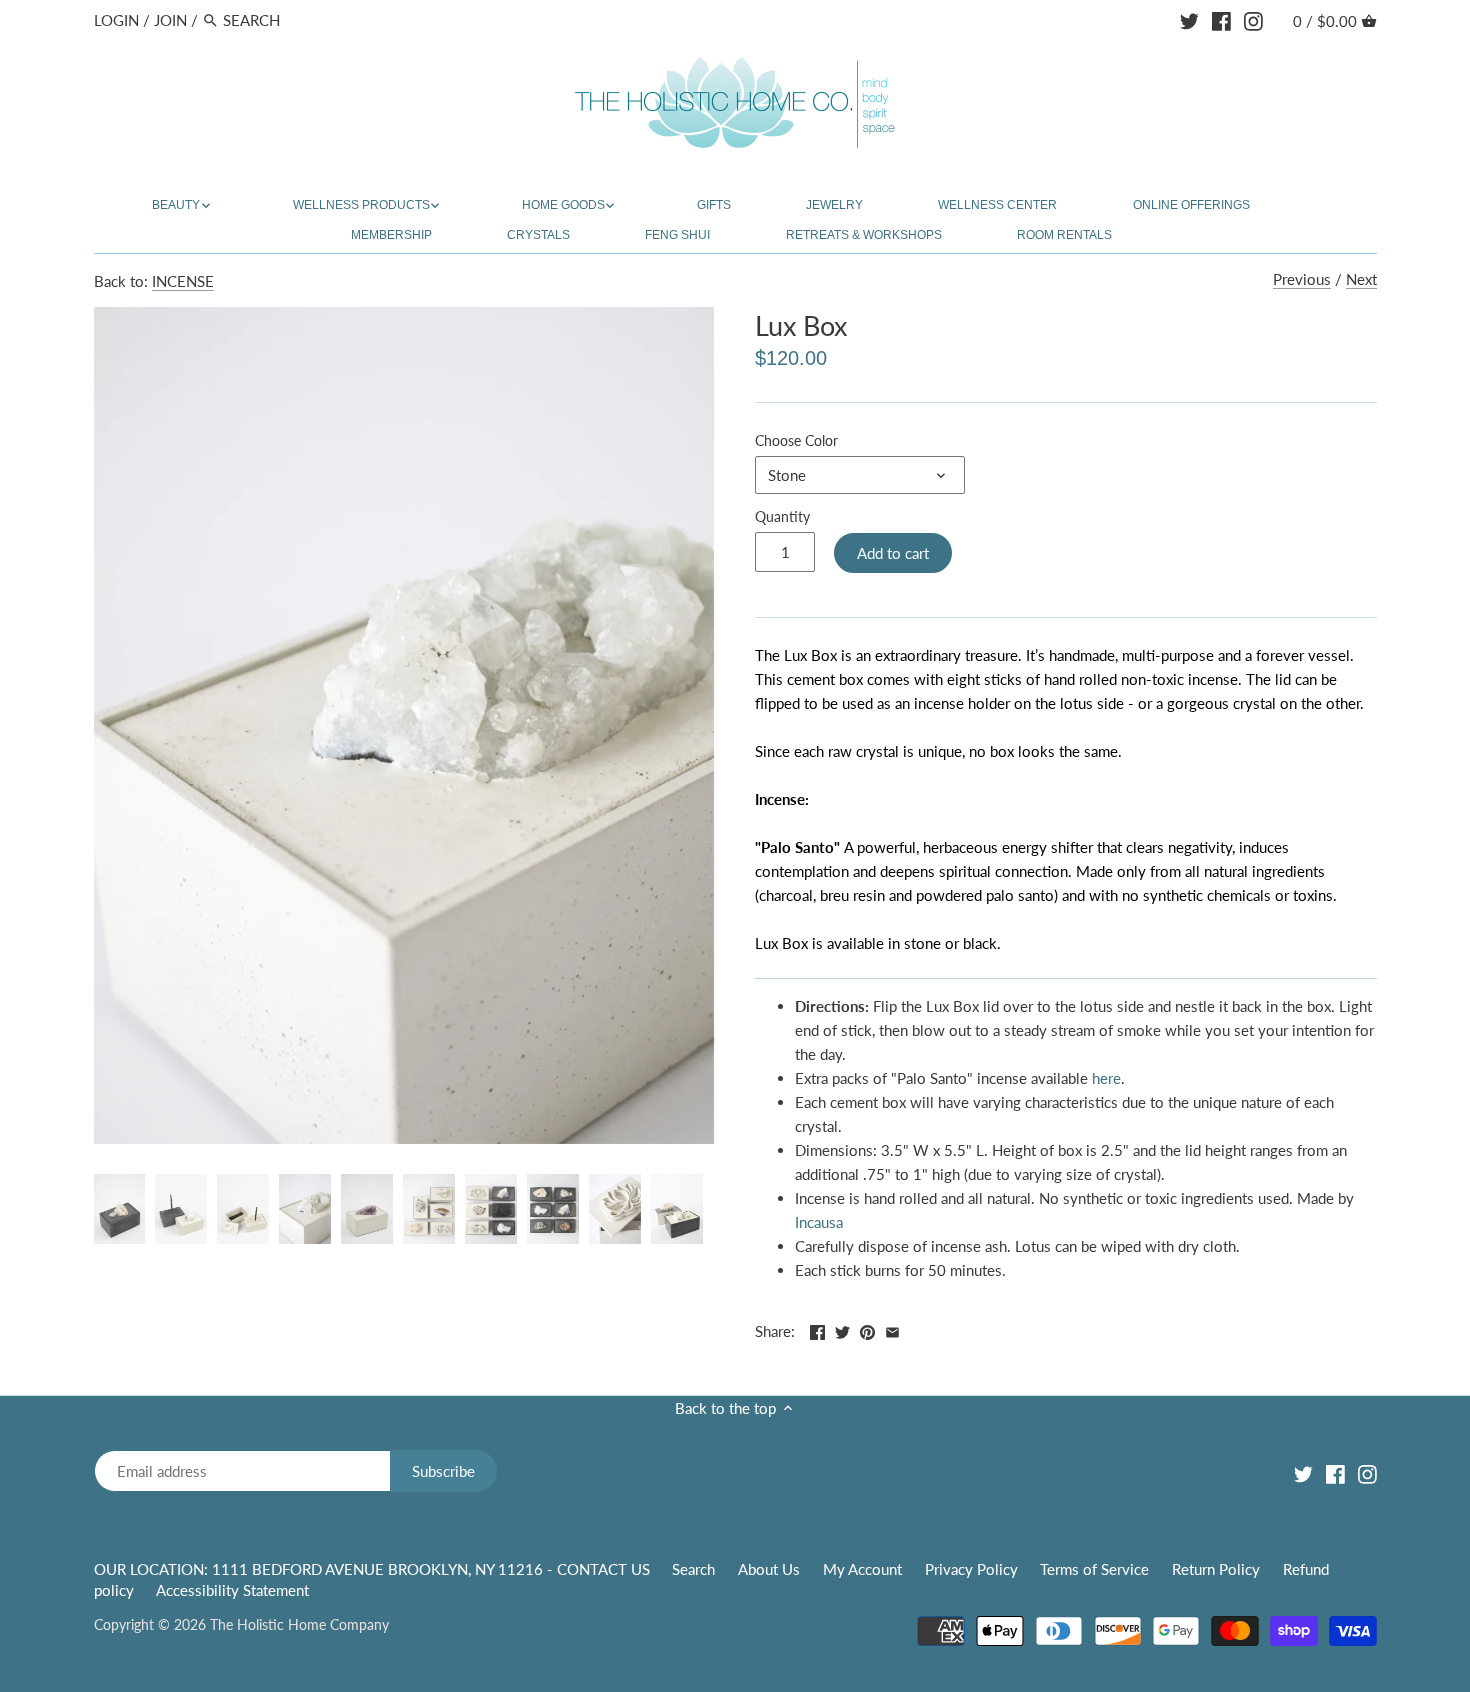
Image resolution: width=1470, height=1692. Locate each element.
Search (693, 1569)
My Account (862, 1569)
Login (116, 20)
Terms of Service (1094, 1569)
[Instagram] (1253, 19)
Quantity (782, 517)
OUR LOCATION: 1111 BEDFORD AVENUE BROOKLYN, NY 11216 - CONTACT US (374, 1569)
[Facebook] (1221, 19)
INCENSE (183, 281)
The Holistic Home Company (299, 1625)
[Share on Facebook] (817, 1329)
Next (1361, 279)
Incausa (819, 1222)
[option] (120, 1209)
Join (170, 20)
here (1106, 1078)
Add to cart (893, 553)
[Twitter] (1189, 19)
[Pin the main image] (867, 1329)
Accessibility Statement (232, 1590)
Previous (1302, 279)
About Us (769, 1569)
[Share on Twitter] (842, 1329)
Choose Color (796, 441)
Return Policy (1216, 1569)
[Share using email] (892, 1329)
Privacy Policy (971, 1569)
